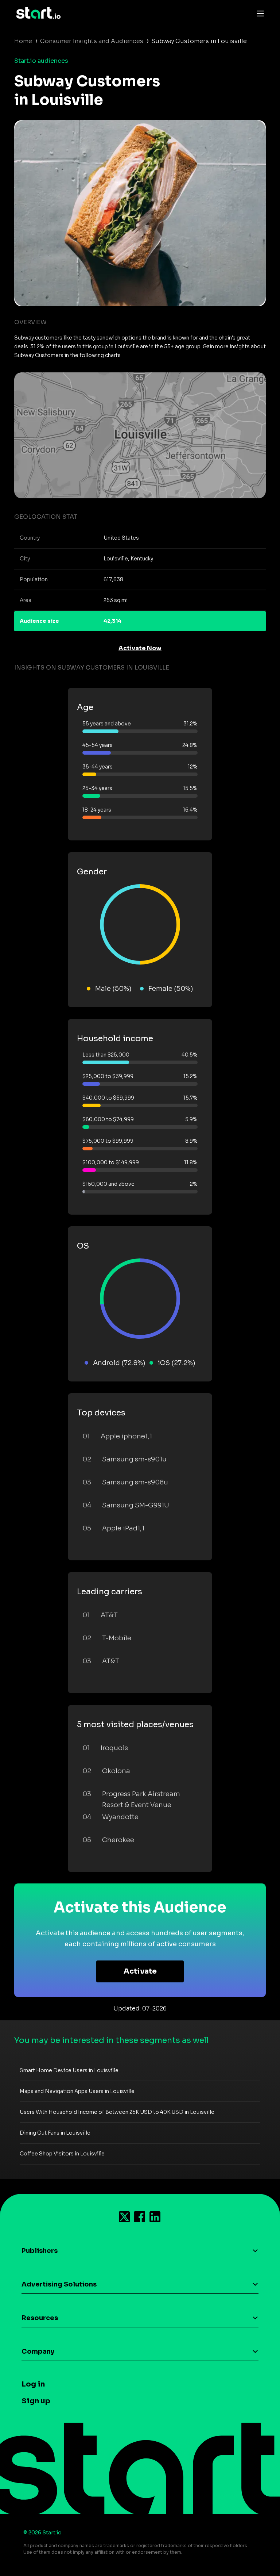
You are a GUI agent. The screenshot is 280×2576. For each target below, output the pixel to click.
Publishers (40, 2251)
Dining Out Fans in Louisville (55, 2133)
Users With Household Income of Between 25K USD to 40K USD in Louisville (117, 2112)
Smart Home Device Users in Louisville (69, 2070)
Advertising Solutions (59, 2284)
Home (23, 41)
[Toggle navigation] (258, 13)
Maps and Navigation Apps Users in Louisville (77, 2091)
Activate (140, 1971)
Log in (33, 2384)
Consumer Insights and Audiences (92, 41)
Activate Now (140, 648)
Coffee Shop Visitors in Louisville (62, 2154)
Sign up (36, 2401)
